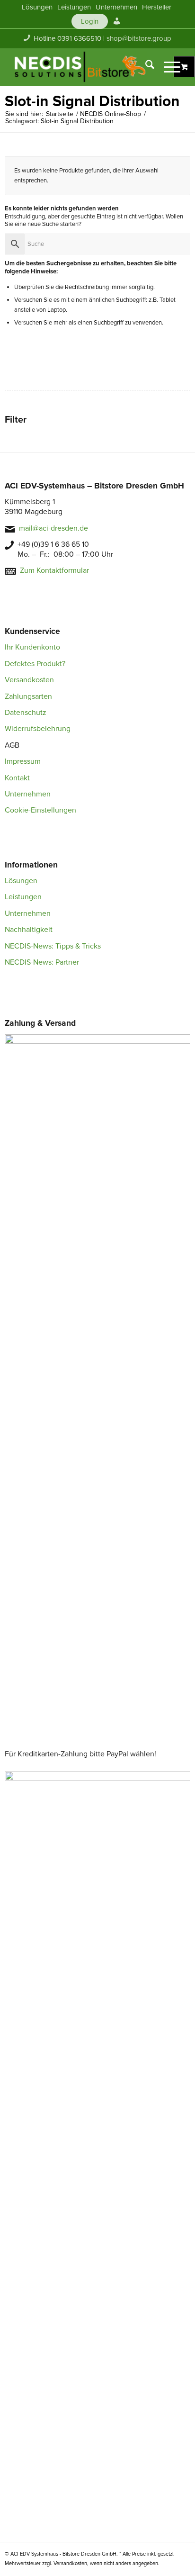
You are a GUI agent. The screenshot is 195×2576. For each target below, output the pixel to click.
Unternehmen (28, 794)
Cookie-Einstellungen (40, 810)
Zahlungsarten (28, 696)
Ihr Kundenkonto (32, 647)
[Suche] (145, 67)
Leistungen (23, 897)
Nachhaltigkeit (29, 930)
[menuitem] (37, 7)
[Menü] (167, 67)
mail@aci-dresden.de (53, 528)
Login (90, 21)
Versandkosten (29, 680)
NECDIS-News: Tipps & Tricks (53, 946)
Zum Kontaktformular (54, 570)
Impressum (23, 761)
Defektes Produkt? (35, 664)
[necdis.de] (81, 67)
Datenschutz (26, 713)
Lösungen (21, 881)
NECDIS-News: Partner (42, 962)
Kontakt (17, 778)
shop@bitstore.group (139, 38)
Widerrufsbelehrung (38, 729)
